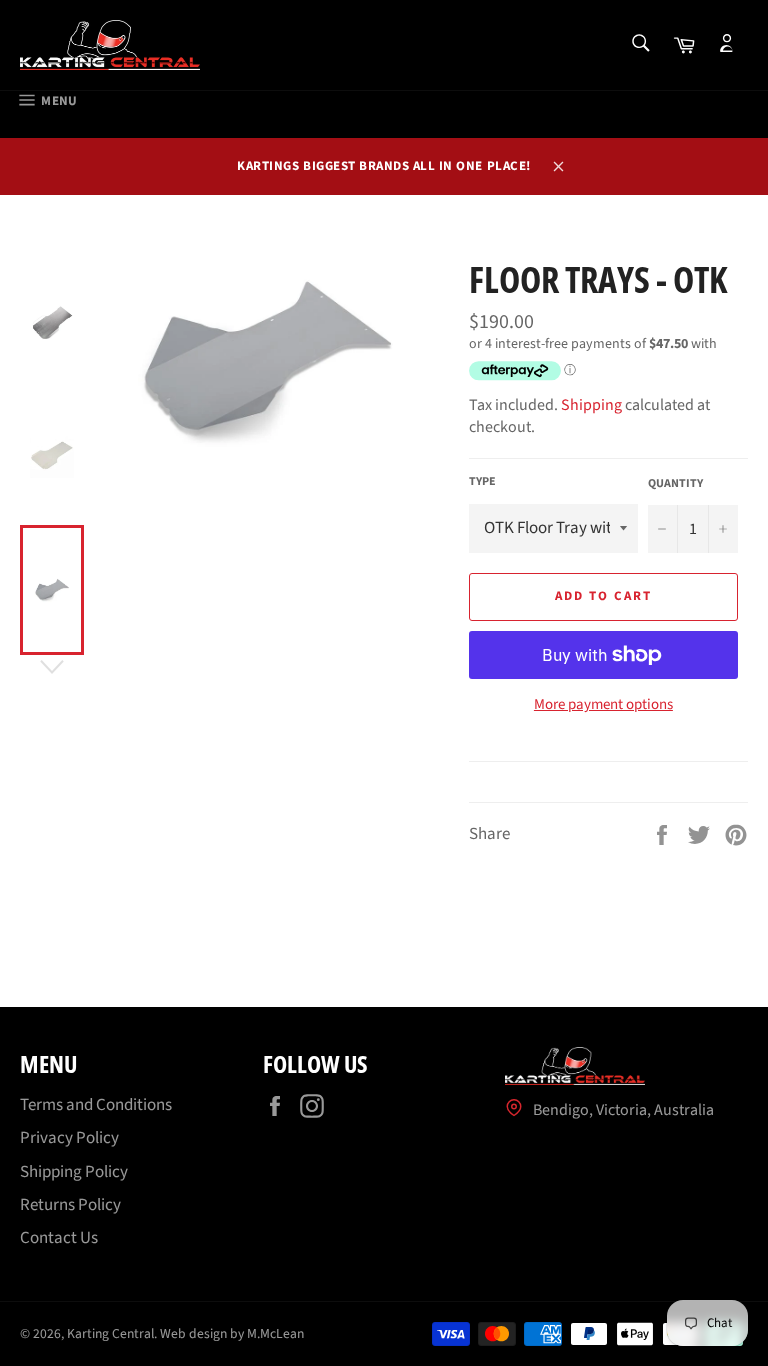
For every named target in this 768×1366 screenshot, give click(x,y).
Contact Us (59, 1238)
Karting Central (110, 1333)
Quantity (675, 484)
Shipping (591, 405)
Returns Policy (70, 1205)
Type (482, 482)
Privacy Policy (69, 1138)
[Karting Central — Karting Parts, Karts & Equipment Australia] (110, 45)
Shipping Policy (74, 1172)
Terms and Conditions (96, 1105)
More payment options (603, 705)
